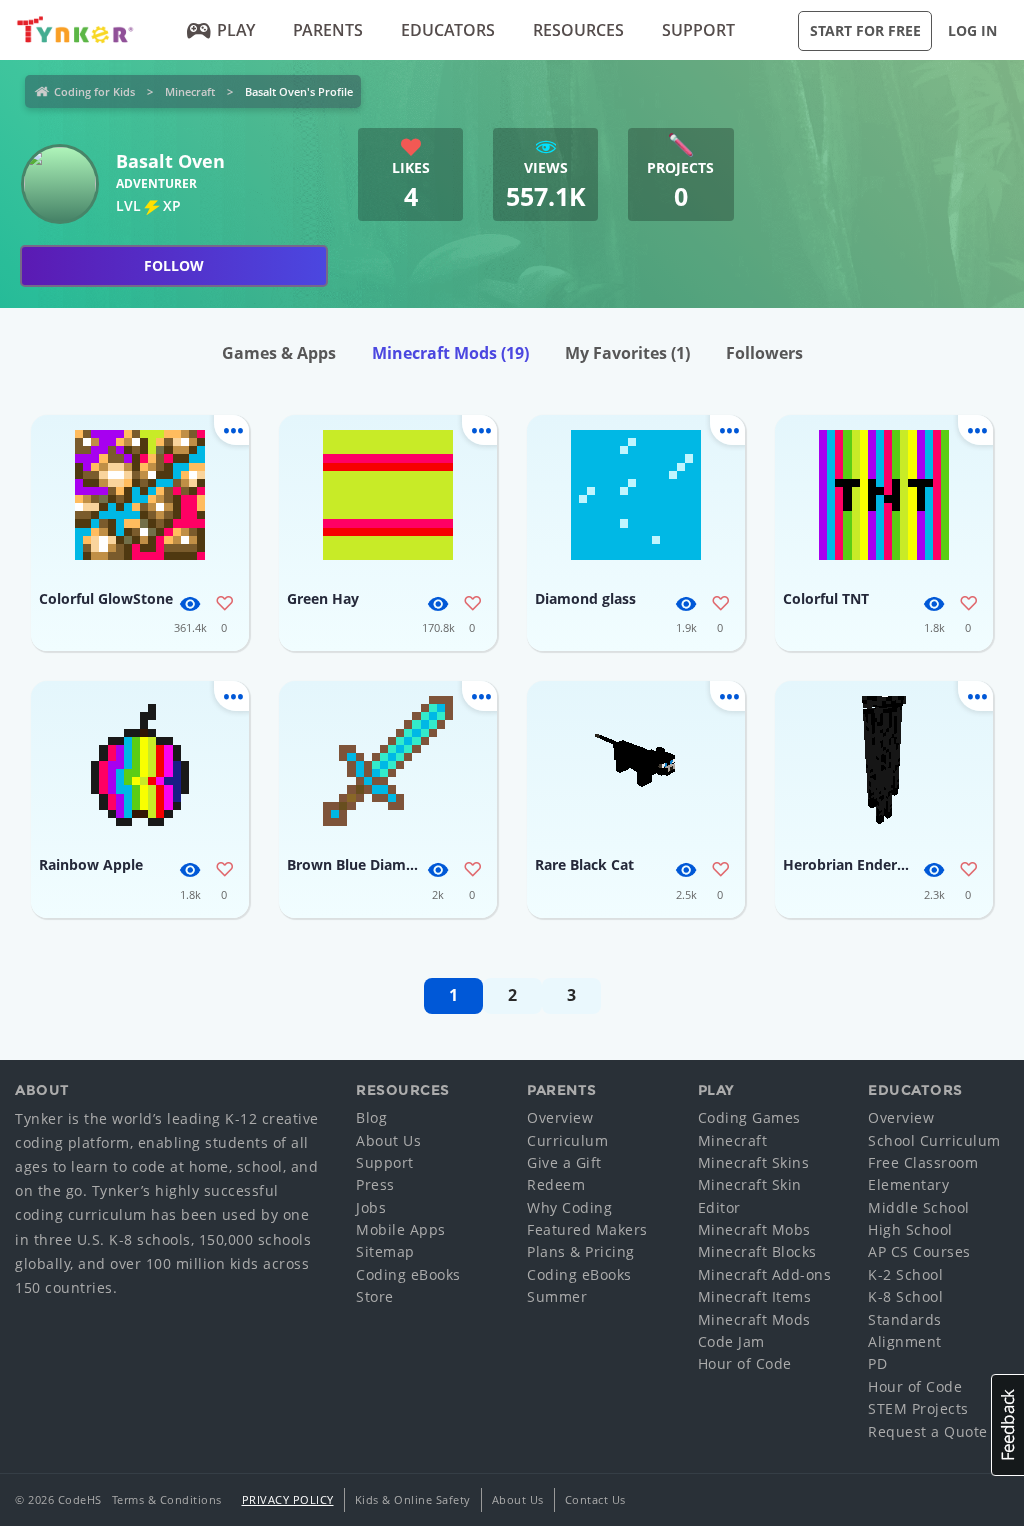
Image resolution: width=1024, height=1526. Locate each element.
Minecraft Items (755, 1296)
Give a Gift (564, 1162)
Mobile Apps (401, 1229)
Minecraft (190, 91)
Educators (448, 30)
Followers (764, 353)
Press (375, 1184)
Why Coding (569, 1207)
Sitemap (385, 1251)
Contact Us (595, 1499)
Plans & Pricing (581, 1251)
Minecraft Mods (450, 353)
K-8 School (905, 1296)
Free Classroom (923, 1162)
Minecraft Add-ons (765, 1274)
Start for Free (865, 30)
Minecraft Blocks (757, 1251)
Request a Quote (928, 1431)
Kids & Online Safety (413, 1499)
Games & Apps (279, 353)
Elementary (908, 1184)
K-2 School (905, 1274)
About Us (388, 1140)
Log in (972, 30)
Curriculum (567, 1140)
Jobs (371, 1207)
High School (910, 1229)
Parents (328, 30)
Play (236, 30)
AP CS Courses (919, 1251)
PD (877, 1363)
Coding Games (749, 1117)
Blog (371, 1117)
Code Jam (731, 1341)
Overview (560, 1117)
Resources (578, 30)
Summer (557, 1296)
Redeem (556, 1184)
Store (375, 1296)
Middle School (919, 1207)
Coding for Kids (94, 91)
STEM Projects (918, 1408)
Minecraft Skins (754, 1162)
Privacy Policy (288, 1499)
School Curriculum (934, 1140)
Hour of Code (745, 1363)
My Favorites (627, 353)
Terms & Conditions (167, 1499)
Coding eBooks (408, 1274)
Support (698, 30)
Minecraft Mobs (754, 1229)
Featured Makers (587, 1229)
